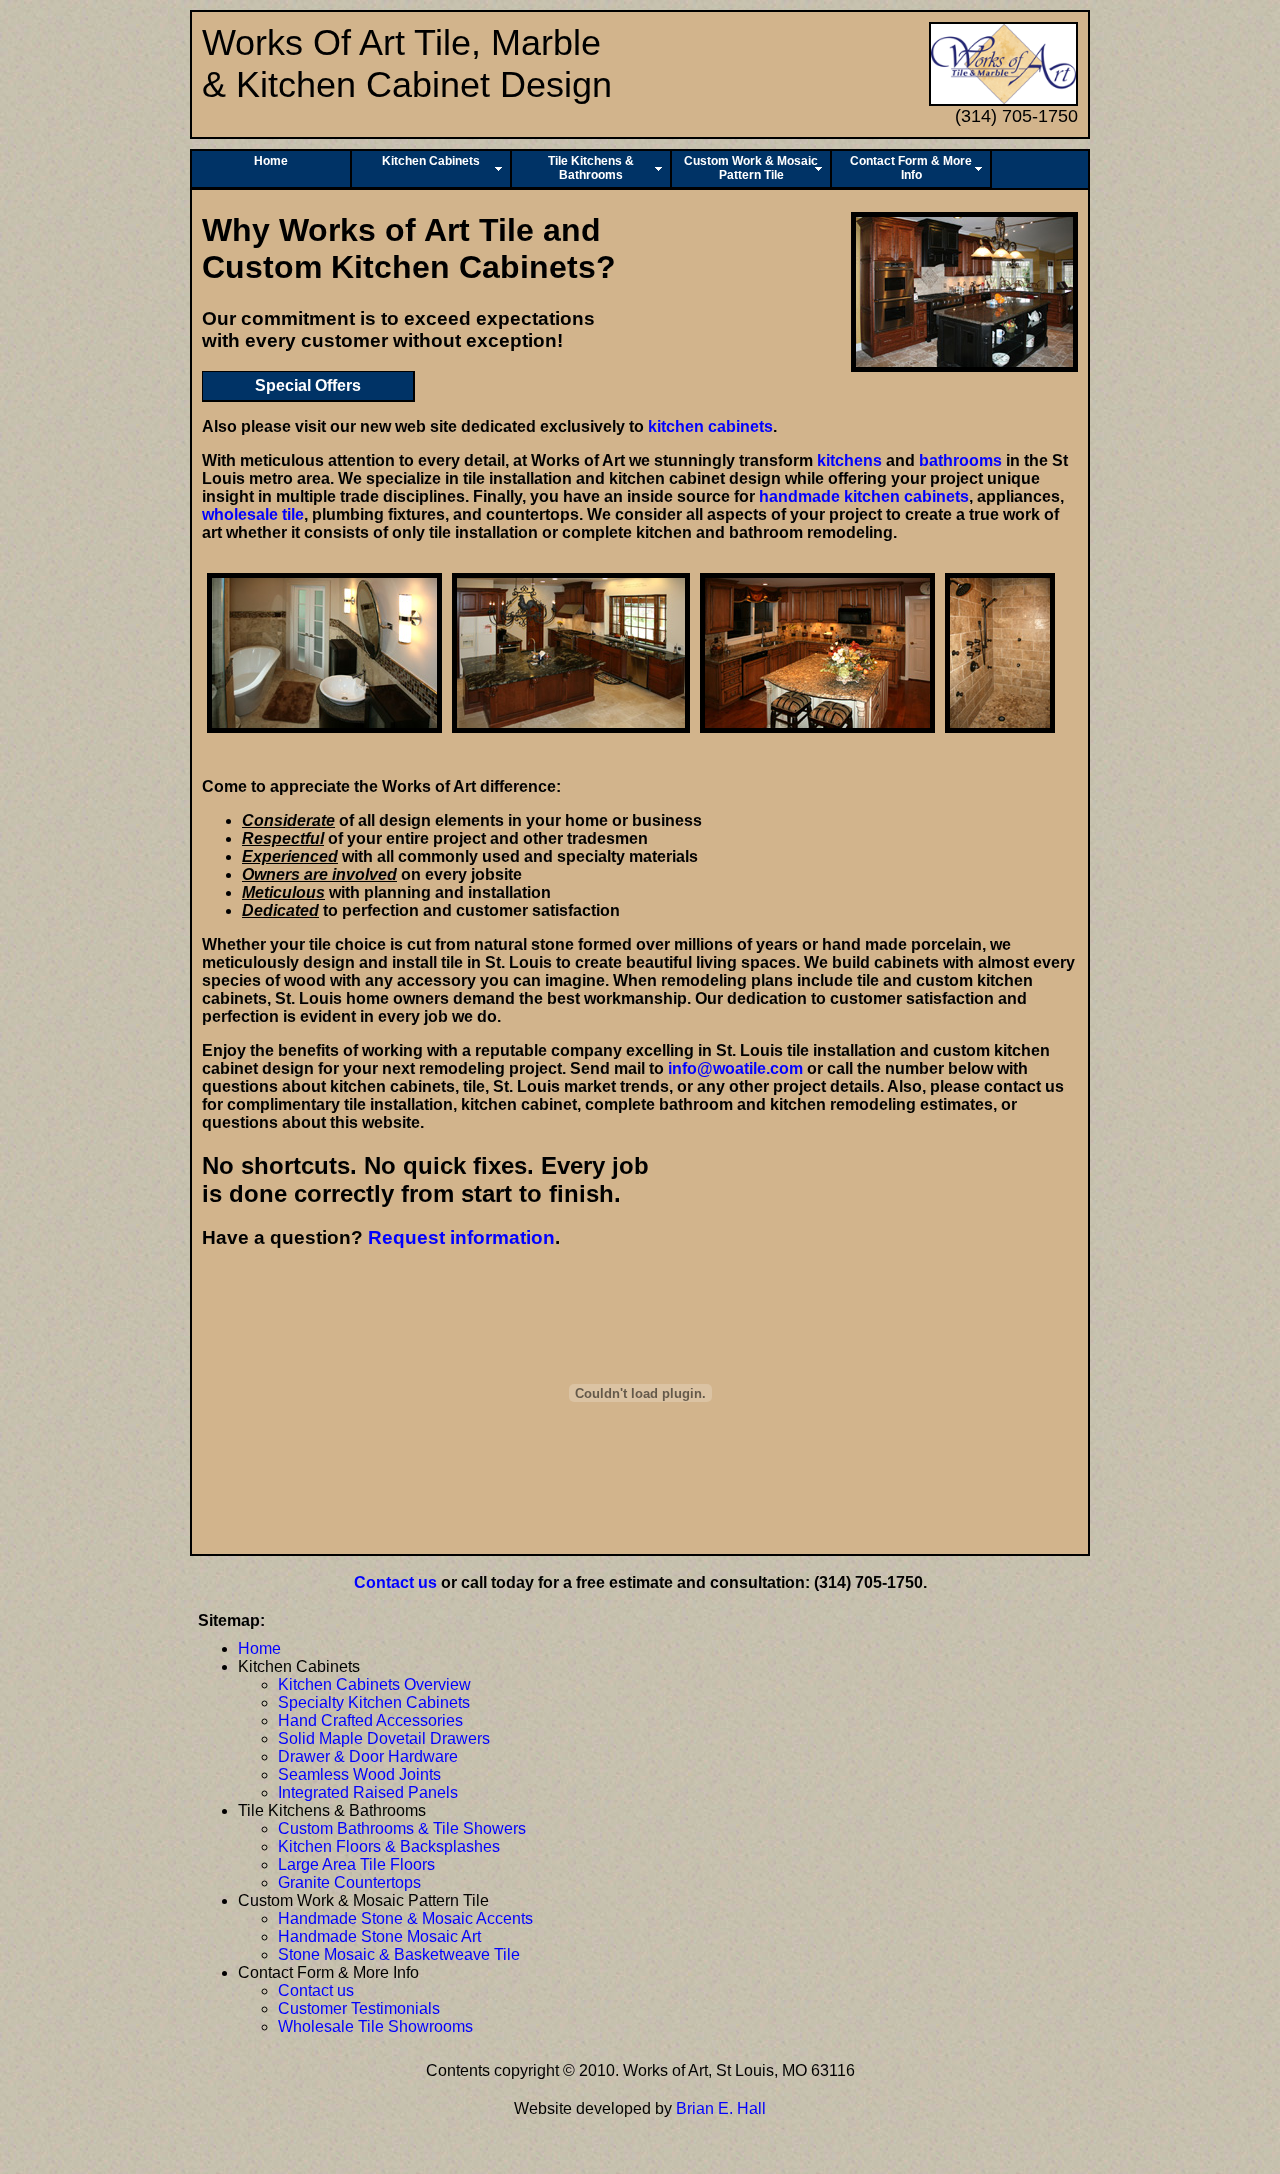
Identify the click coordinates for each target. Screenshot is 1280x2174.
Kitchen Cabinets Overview (374, 1684)
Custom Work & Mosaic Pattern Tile (751, 168)
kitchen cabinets (710, 426)
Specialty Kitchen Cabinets (374, 1702)
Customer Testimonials (359, 2008)
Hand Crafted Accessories (370, 1720)
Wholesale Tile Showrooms (375, 2026)
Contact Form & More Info (911, 168)
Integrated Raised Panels (368, 1792)
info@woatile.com (735, 1068)
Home (271, 161)
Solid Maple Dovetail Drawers (384, 1738)
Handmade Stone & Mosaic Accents (405, 1918)
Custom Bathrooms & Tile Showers (402, 1828)
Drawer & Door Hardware (368, 1756)
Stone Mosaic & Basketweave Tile (399, 1954)
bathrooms (960, 460)
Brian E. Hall (721, 2108)
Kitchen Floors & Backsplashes (389, 1846)
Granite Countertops (349, 1882)
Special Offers (308, 385)
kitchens (849, 460)
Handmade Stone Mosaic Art (379, 1936)
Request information (461, 1237)
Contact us (395, 1582)
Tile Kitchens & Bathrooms (591, 168)
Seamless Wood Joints (359, 1774)
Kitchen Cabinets (431, 161)
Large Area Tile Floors (356, 1864)
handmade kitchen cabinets (864, 496)
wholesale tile (253, 514)
